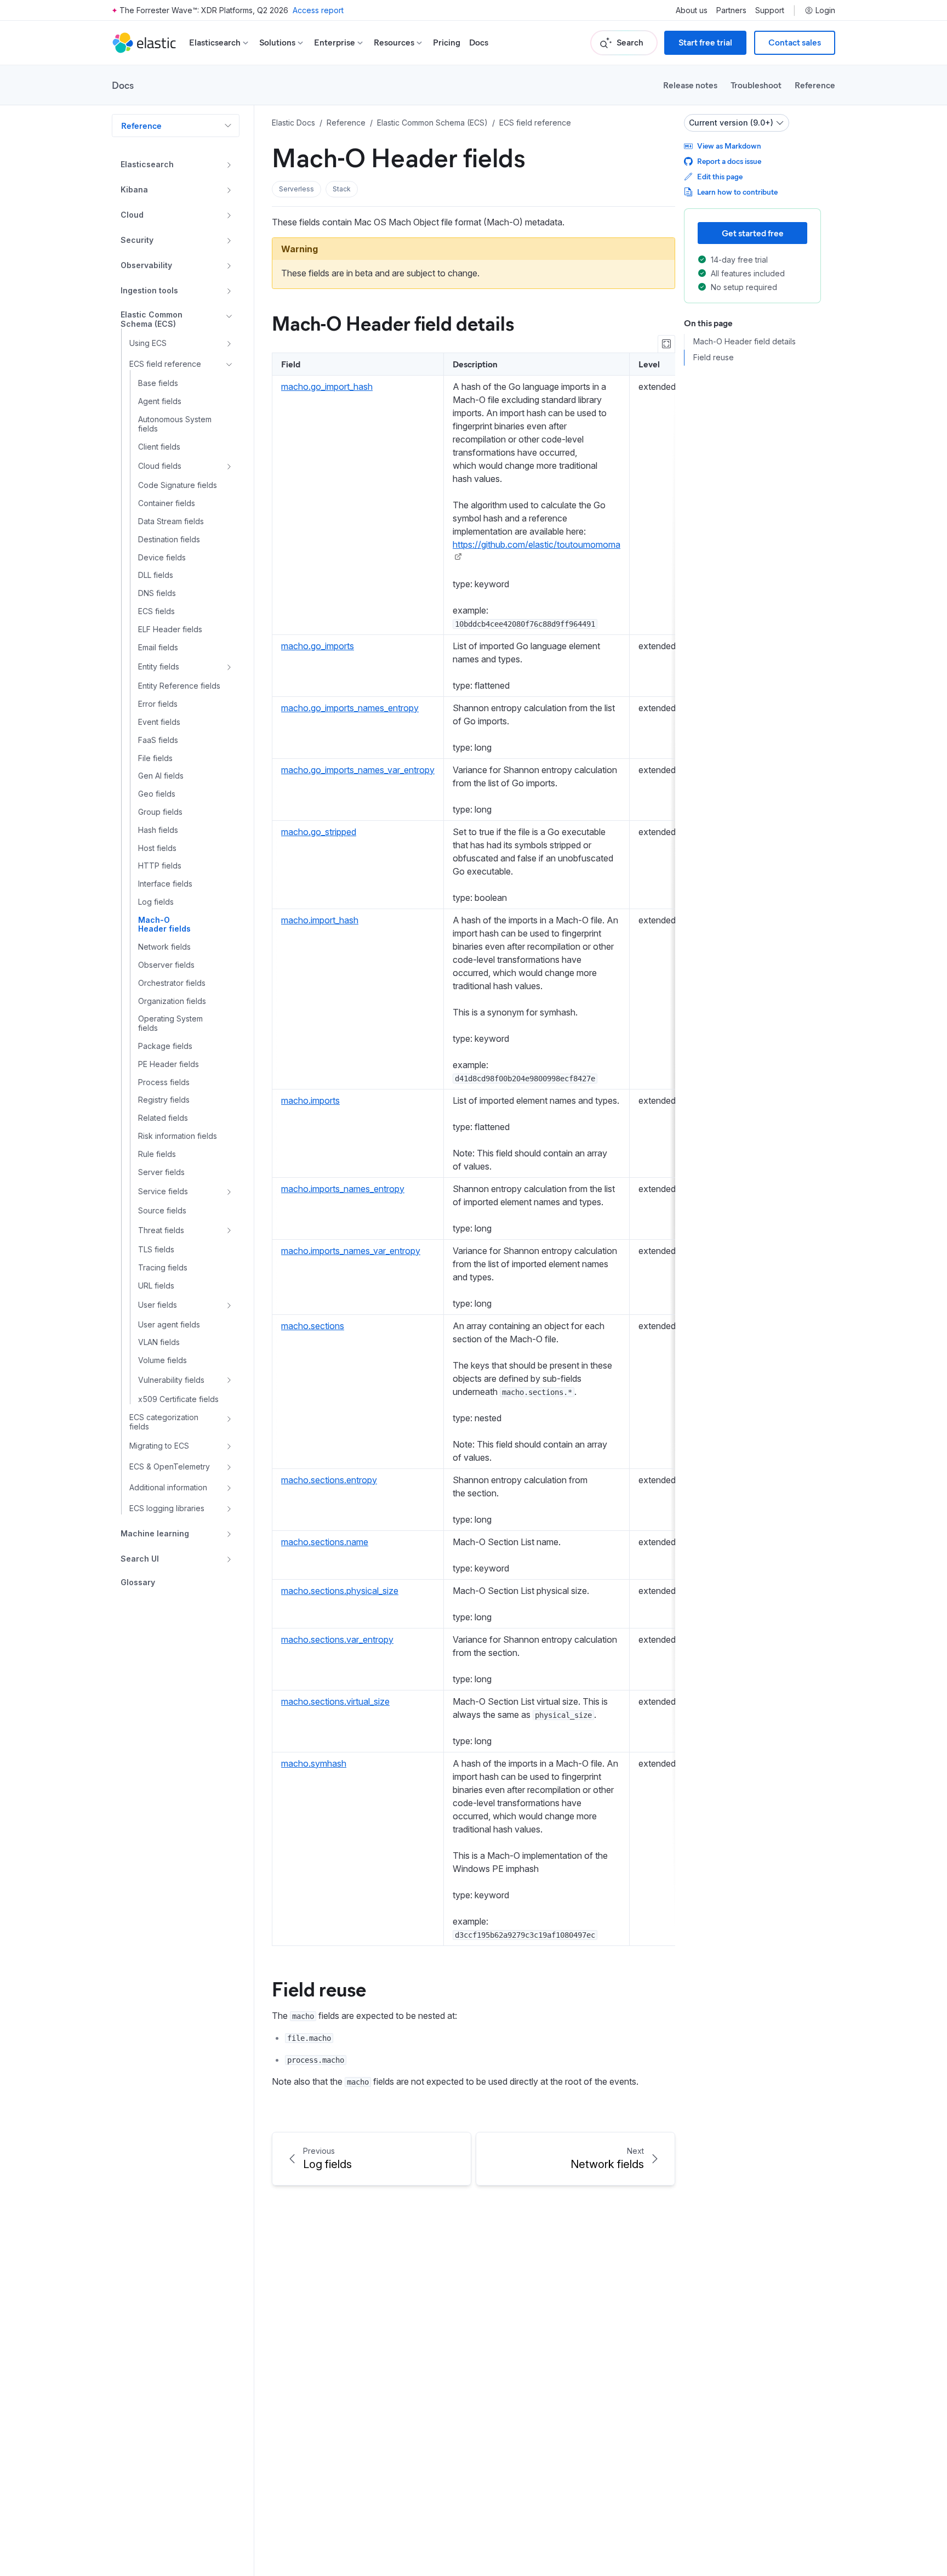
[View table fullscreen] (666, 344)
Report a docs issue (729, 161)
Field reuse (319, 1988)
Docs (479, 42)
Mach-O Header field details (393, 322)
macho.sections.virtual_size (335, 1701)
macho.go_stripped (319, 832)
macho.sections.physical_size (340, 1591)
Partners (731, 10)
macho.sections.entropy (329, 1480)
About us (692, 10)
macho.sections (313, 1326)
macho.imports (310, 1100)
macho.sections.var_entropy (337, 1639)
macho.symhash (314, 1763)
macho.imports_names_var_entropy (351, 1251)
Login (825, 10)
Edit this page (720, 176)
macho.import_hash (320, 920)
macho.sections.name (325, 1542)
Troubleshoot (756, 85)
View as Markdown (729, 146)
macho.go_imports (318, 646)
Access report (318, 10)
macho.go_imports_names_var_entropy (358, 770)
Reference (815, 85)
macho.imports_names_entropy (343, 1189)
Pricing (447, 42)
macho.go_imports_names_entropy (350, 708)
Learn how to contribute (737, 192)
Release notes (690, 85)
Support (770, 10)
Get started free (753, 233)
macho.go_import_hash (327, 387)
